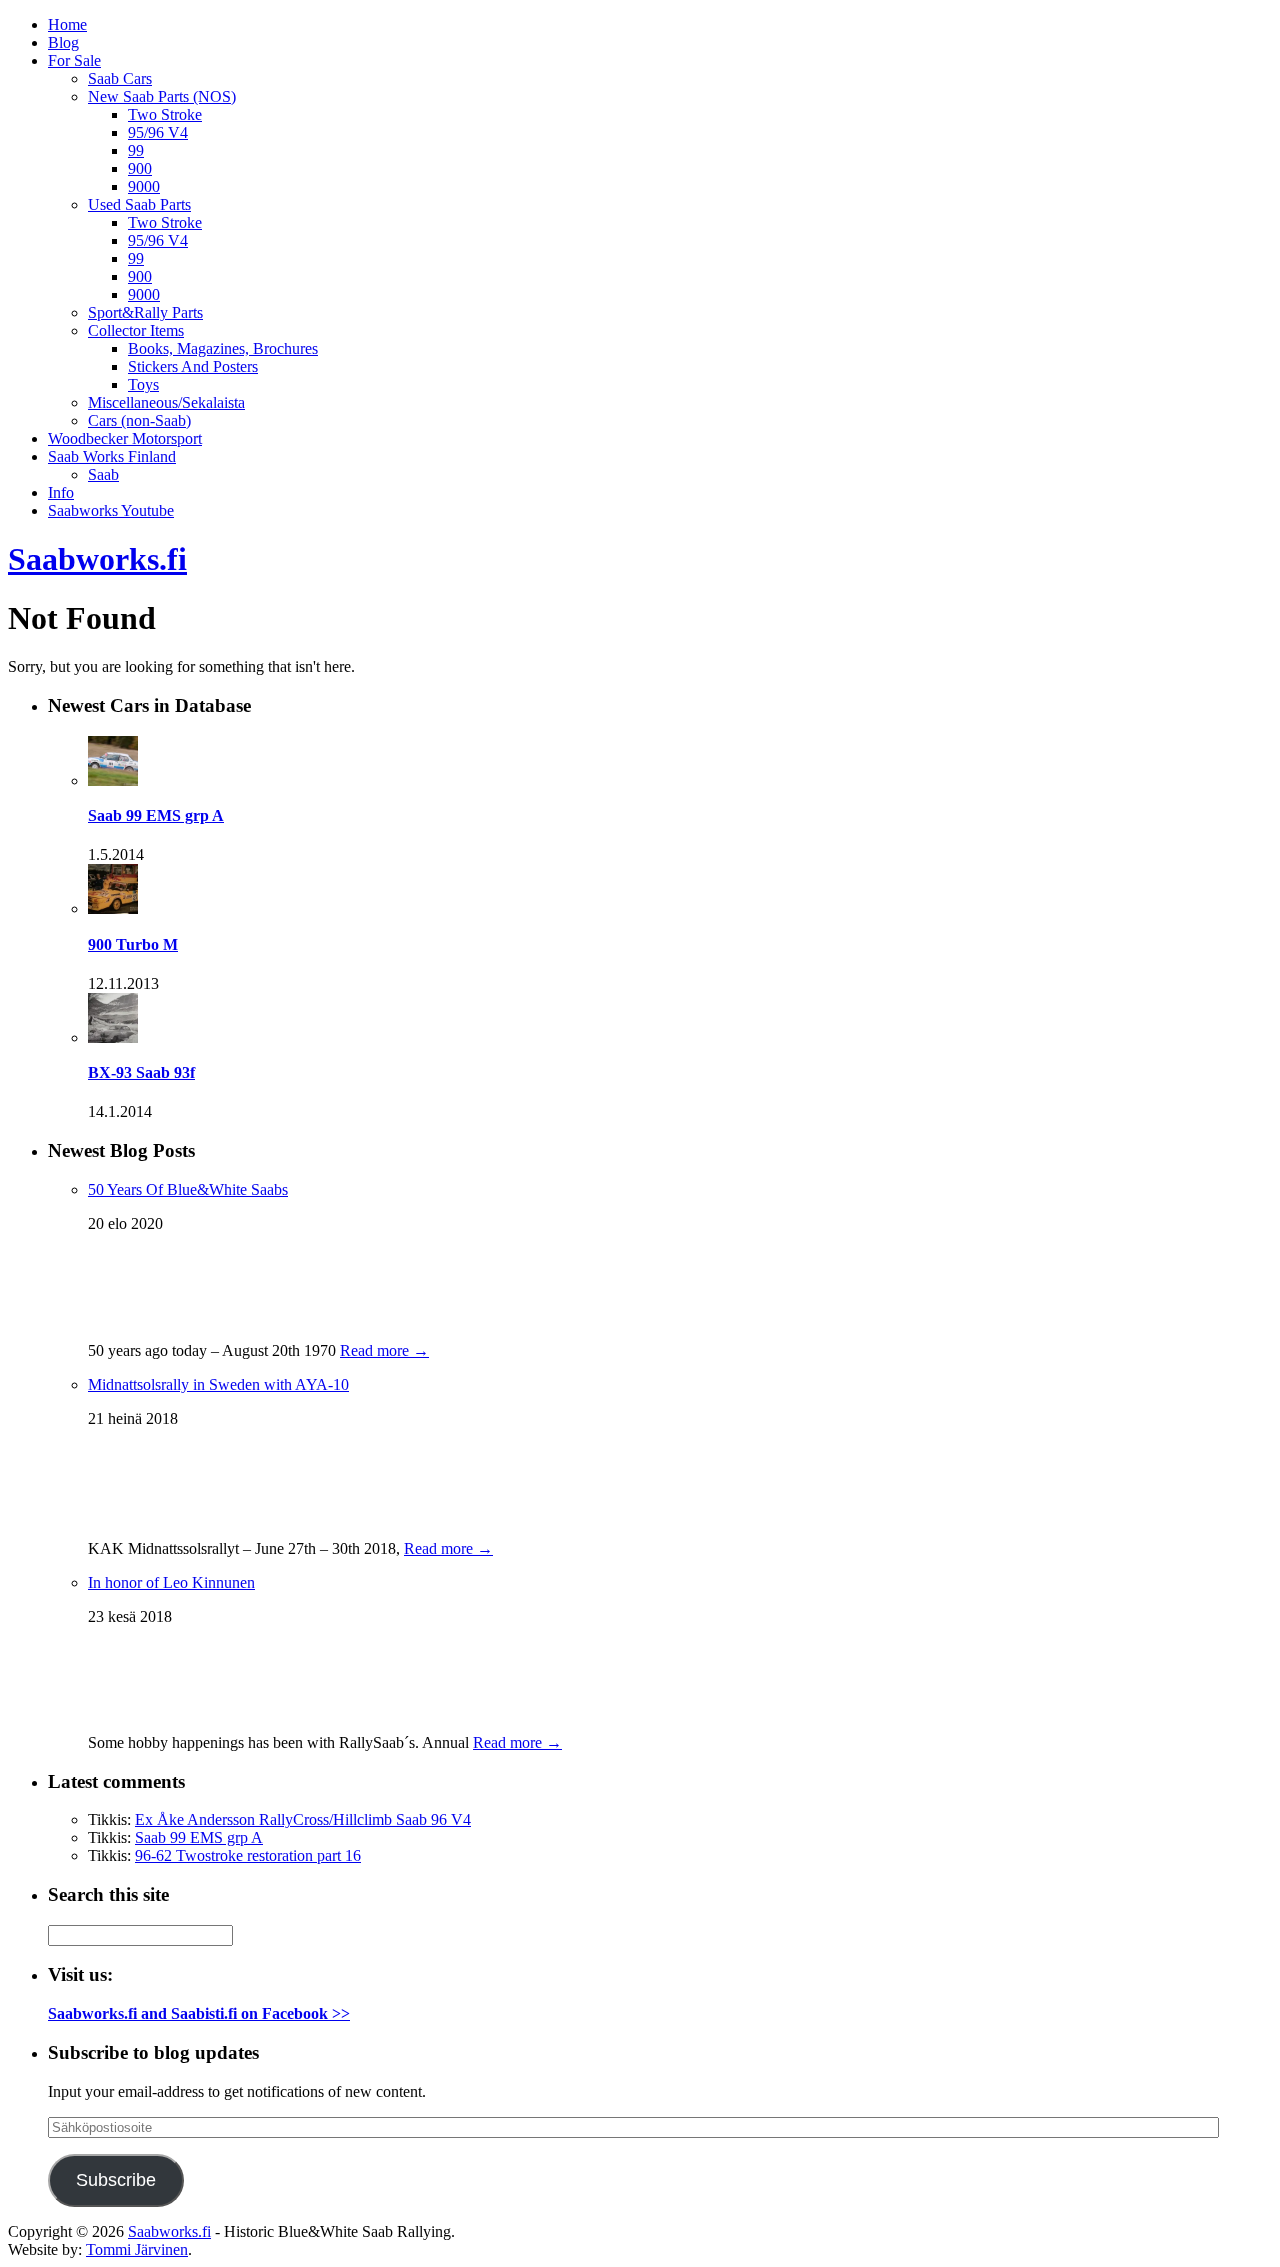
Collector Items (136, 330)
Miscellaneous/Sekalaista (166, 402)
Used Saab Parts (139, 204)
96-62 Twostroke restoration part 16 (248, 1855)
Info (61, 492)
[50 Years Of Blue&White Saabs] (138, 1320)
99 (136, 150)
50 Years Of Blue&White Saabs (188, 1189)
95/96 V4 (158, 132)
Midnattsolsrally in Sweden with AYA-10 (218, 1384)
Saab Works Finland (112, 456)
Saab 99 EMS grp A (156, 815)
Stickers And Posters (193, 366)
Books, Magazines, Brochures (223, 348)
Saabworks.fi (97, 559)
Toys (143, 384)
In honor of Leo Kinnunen (171, 1582)
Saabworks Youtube (111, 510)
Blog (63, 42)
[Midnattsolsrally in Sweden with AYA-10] (128, 1518)
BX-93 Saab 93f (141, 1072)
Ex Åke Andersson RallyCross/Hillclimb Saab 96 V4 (303, 1819)
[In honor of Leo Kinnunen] (138, 1712)
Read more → (384, 1350)
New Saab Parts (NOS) (162, 96)
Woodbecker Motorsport (125, 438)
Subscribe (116, 2180)
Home (67, 24)
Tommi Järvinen (137, 2249)
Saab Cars (120, 78)
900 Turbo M (133, 944)
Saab (103, 474)
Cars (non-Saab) (139, 420)
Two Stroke (165, 114)
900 (140, 168)
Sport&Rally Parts (145, 312)
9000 (144, 186)
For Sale (74, 60)
